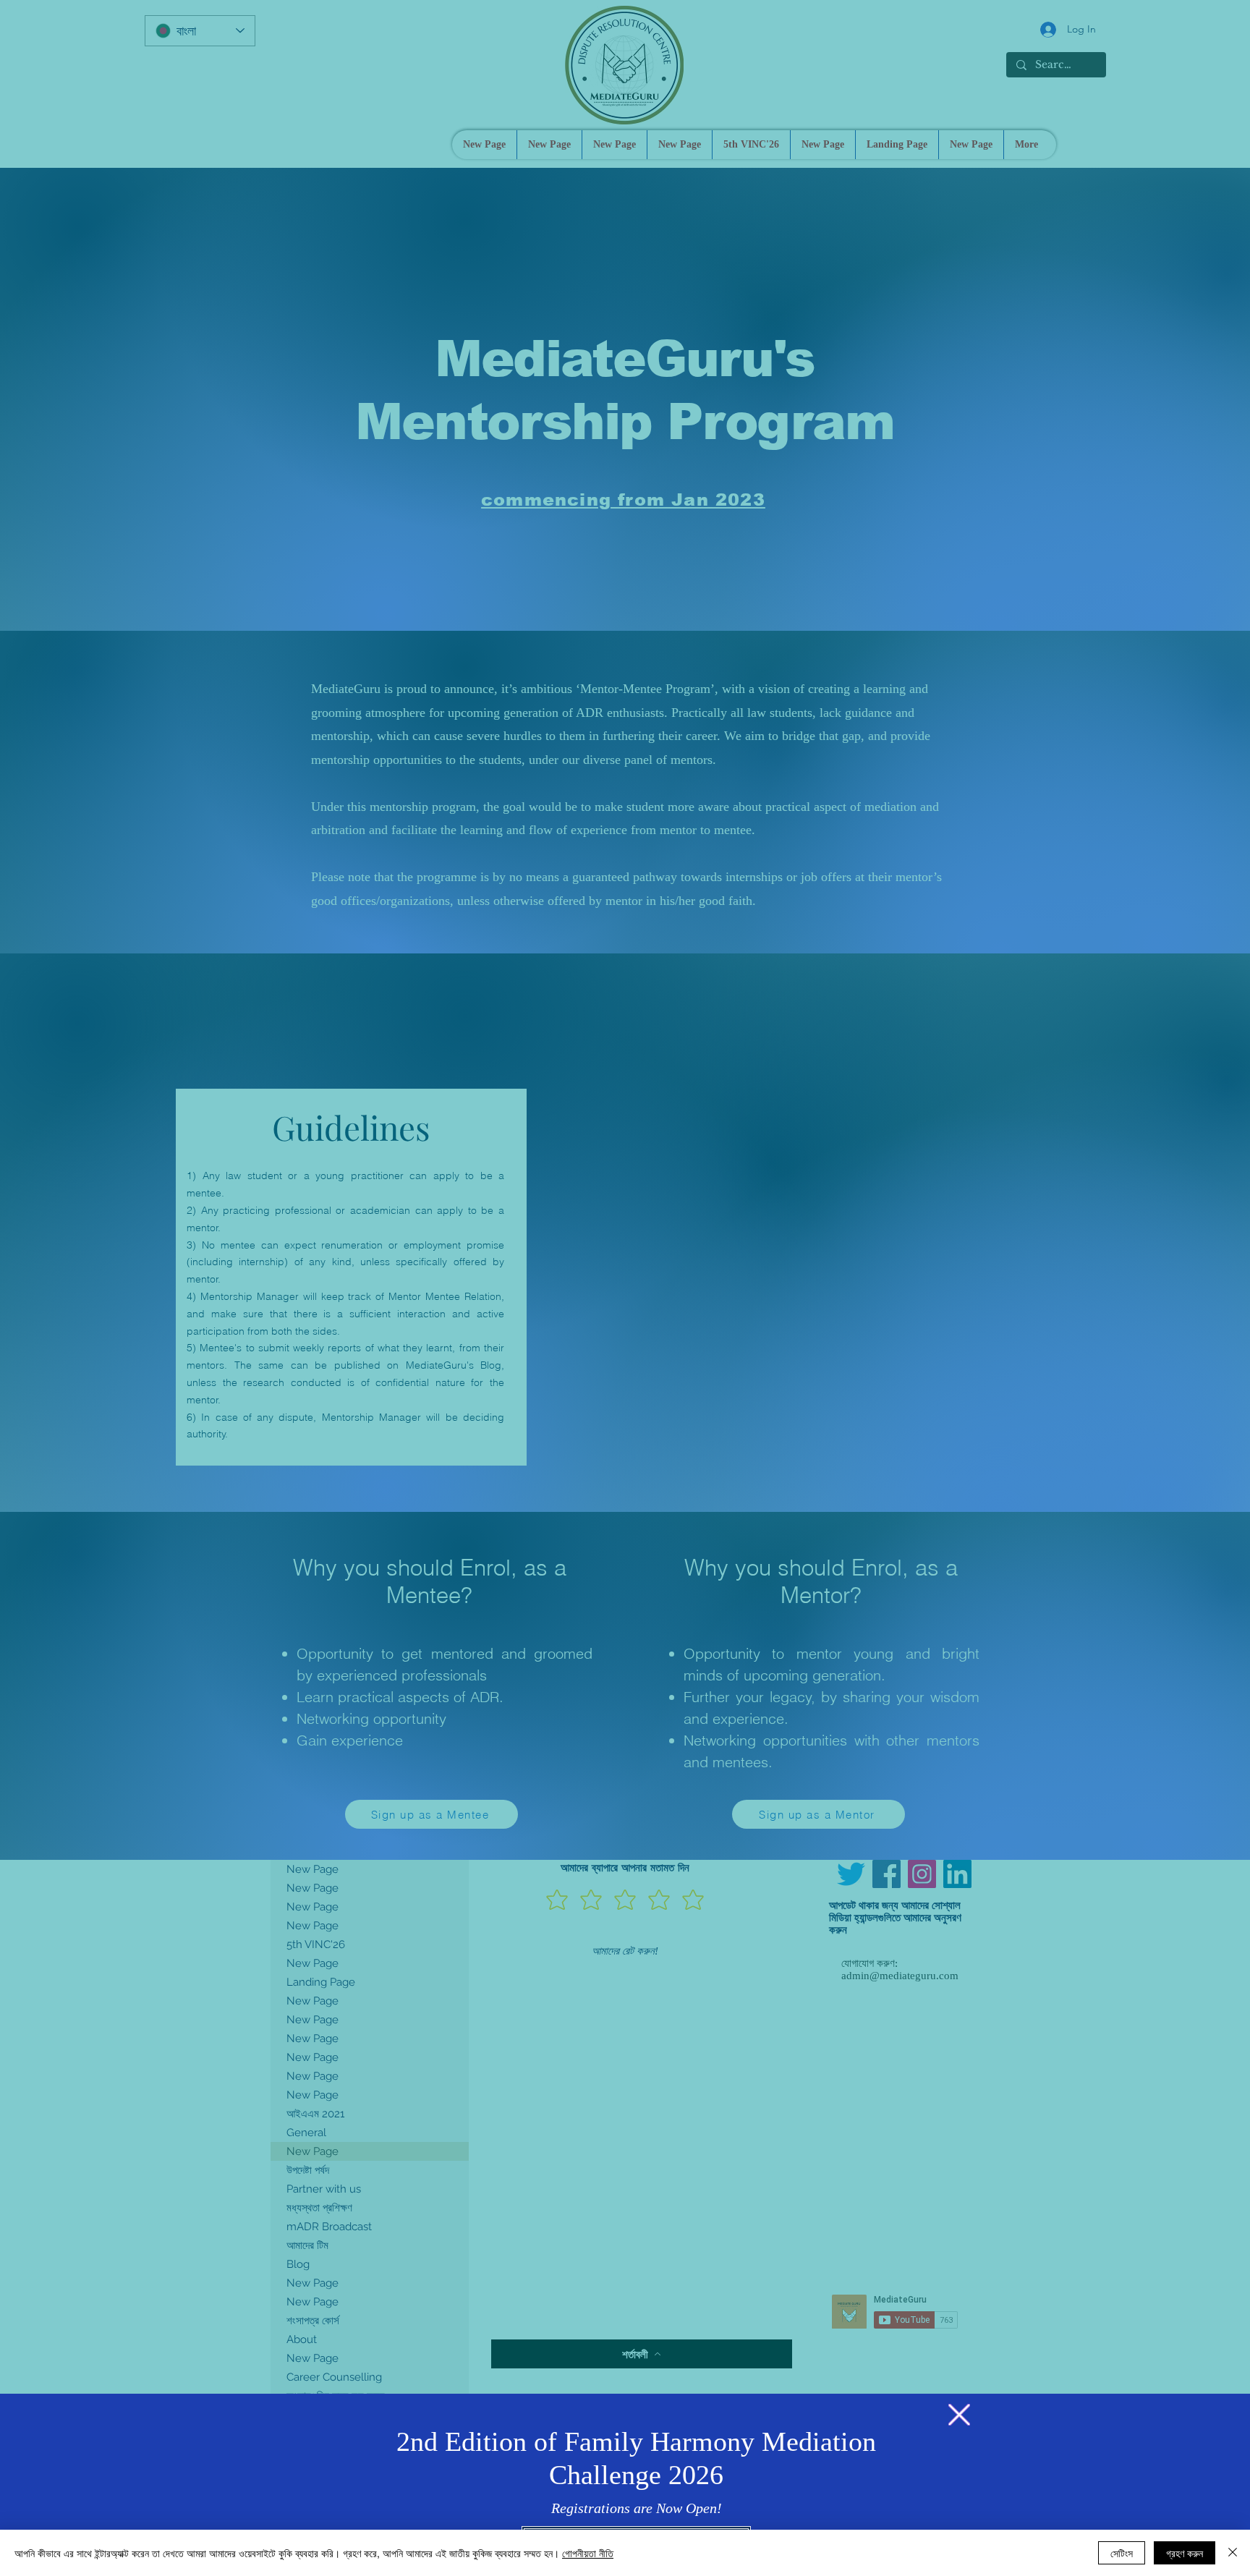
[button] (959, 2415)
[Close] (1233, 2553)
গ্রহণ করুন (1185, 2553)
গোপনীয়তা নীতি (588, 2553)
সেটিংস (1122, 2553)
